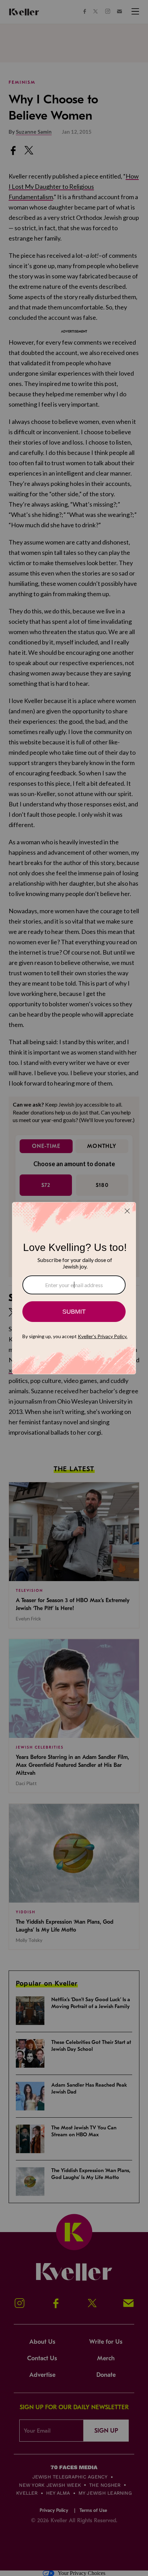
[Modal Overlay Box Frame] (74, 1288)
